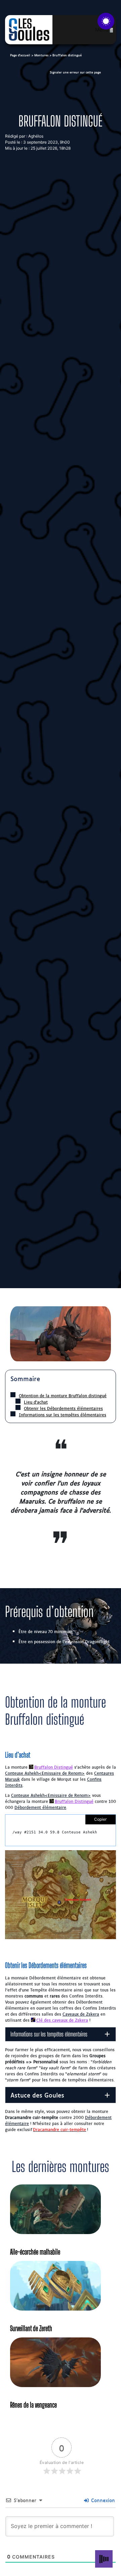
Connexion (102, 2500)
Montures (41, 55)
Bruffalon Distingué (54, 1767)
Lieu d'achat (36, 1402)
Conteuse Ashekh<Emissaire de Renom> (45, 1773)
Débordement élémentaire (40, 1807)
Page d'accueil (20, 55)
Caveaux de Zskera (81, 2014)
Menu (102, 30)
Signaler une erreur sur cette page (75, 72)
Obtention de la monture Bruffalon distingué (63, 1395)
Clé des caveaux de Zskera (62, 2020)
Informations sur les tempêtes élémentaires (63, 1415)
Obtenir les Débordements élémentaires (63, 1408)
